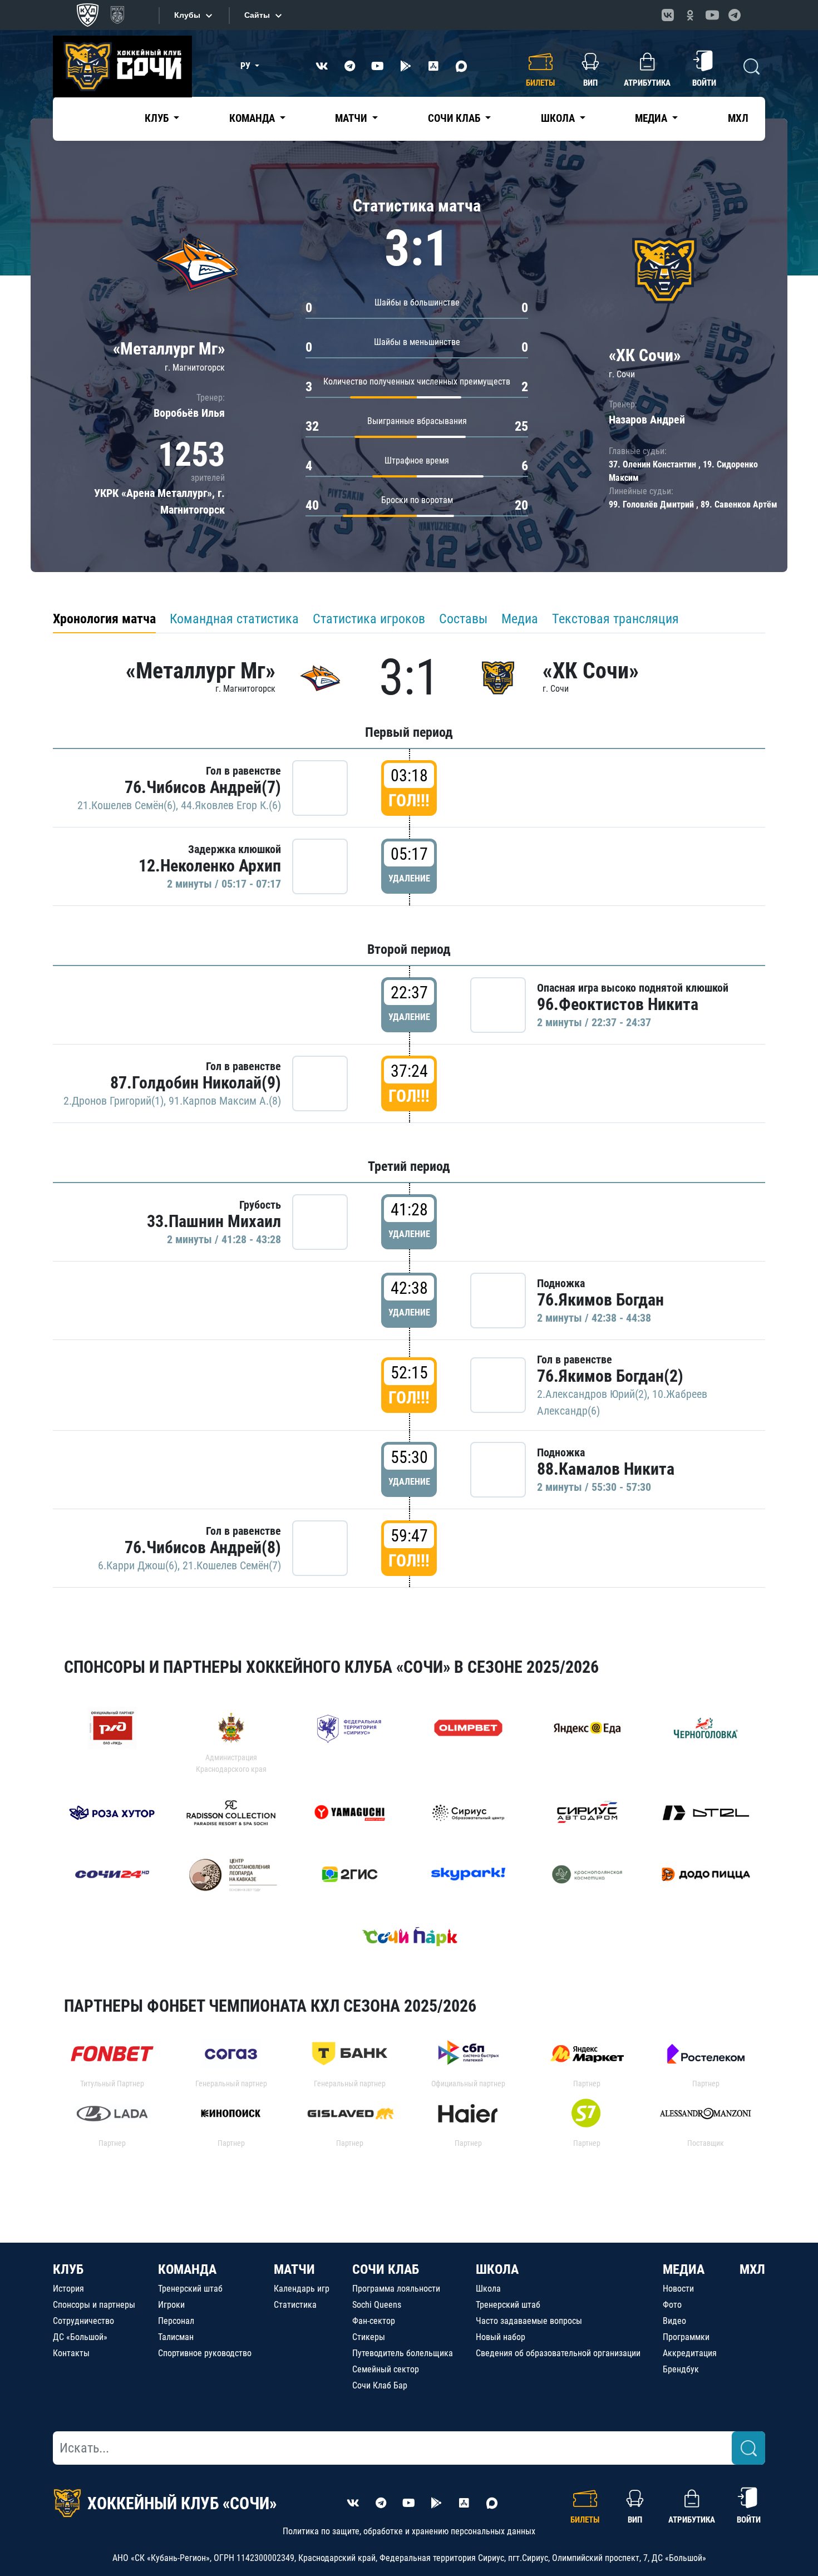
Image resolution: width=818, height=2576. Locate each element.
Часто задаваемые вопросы (529, 2321)
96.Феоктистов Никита (618, 1004)
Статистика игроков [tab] (369, 619)
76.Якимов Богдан (600, 1300)
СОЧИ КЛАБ (386, 2269)
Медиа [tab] (520, 619)
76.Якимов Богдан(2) (610, 1376)
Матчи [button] (352, 118)
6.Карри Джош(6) (138, 1565)
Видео (674, 2321)
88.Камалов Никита (606, 1469)
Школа (488, 2289)
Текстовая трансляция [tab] (615, 619)
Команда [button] (253, 118)
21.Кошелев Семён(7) (232, 1565)
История (68, 2289)
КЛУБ (68, 2269)
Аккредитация (690, 2353)
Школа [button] (559, 118)
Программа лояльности (396, 2289)
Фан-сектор (374, 2321)
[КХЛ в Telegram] (735, 15)
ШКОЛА (497, 2269)
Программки (686, 2337)
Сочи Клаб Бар (380, 2385)
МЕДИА (684, 2269)
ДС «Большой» (80, 2337)
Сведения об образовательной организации (558, 2353)
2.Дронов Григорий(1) (114, 1101)
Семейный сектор (386, 2369)
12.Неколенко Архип (210, 866)
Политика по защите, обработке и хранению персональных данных (409, 2531)
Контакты (71, 2353)
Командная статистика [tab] (234, 619)
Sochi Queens (377, 2305)
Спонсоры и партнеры (94, 2305)
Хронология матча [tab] (104, 619)
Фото (672, 2305)
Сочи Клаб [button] (455, 118)
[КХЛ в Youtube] (712, 15)
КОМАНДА (187, 2269)
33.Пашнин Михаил (214, 1221)
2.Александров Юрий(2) (592, 1394)
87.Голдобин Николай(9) (196, 1083)
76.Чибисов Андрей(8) (203, 1547)
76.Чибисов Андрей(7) (203, 787)
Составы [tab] (463, 619)
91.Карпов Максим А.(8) (225, 1101)
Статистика (295, 2305)
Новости (678, 2289)
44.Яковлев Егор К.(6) (231, 805)
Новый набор (501, 2337)
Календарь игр (302, 2289)
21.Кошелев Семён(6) (127, 805)
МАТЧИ (294, 2269)
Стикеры (369, 2337)
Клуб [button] (158, 118)
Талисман (176, 2337)
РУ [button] (247, 66)
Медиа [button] (652, 118)
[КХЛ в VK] (668, 15)
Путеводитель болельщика (403, 2353)
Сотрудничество (83, 2321)
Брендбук (681, 2369)
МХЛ (738, 118)
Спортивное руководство (205, 2353)
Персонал (176, 2321)
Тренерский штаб (190, 2289)
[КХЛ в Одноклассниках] (690, 15)
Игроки (171, 2305)
